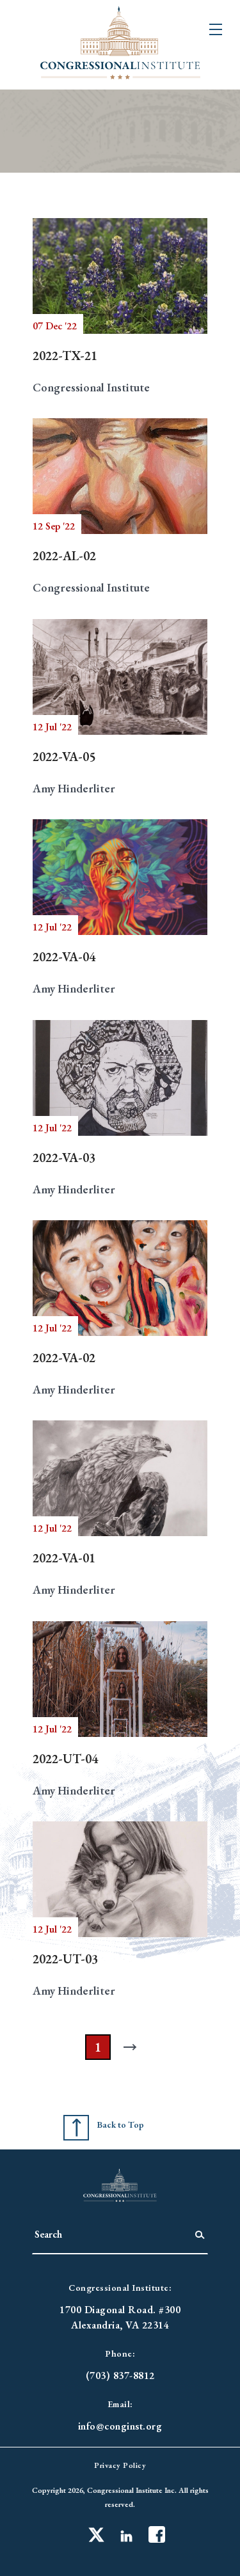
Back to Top (120, 2124)
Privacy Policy (120, 2465)
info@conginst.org (120, 2426)
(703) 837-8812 (120, 2376)
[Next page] (133, 2047)
